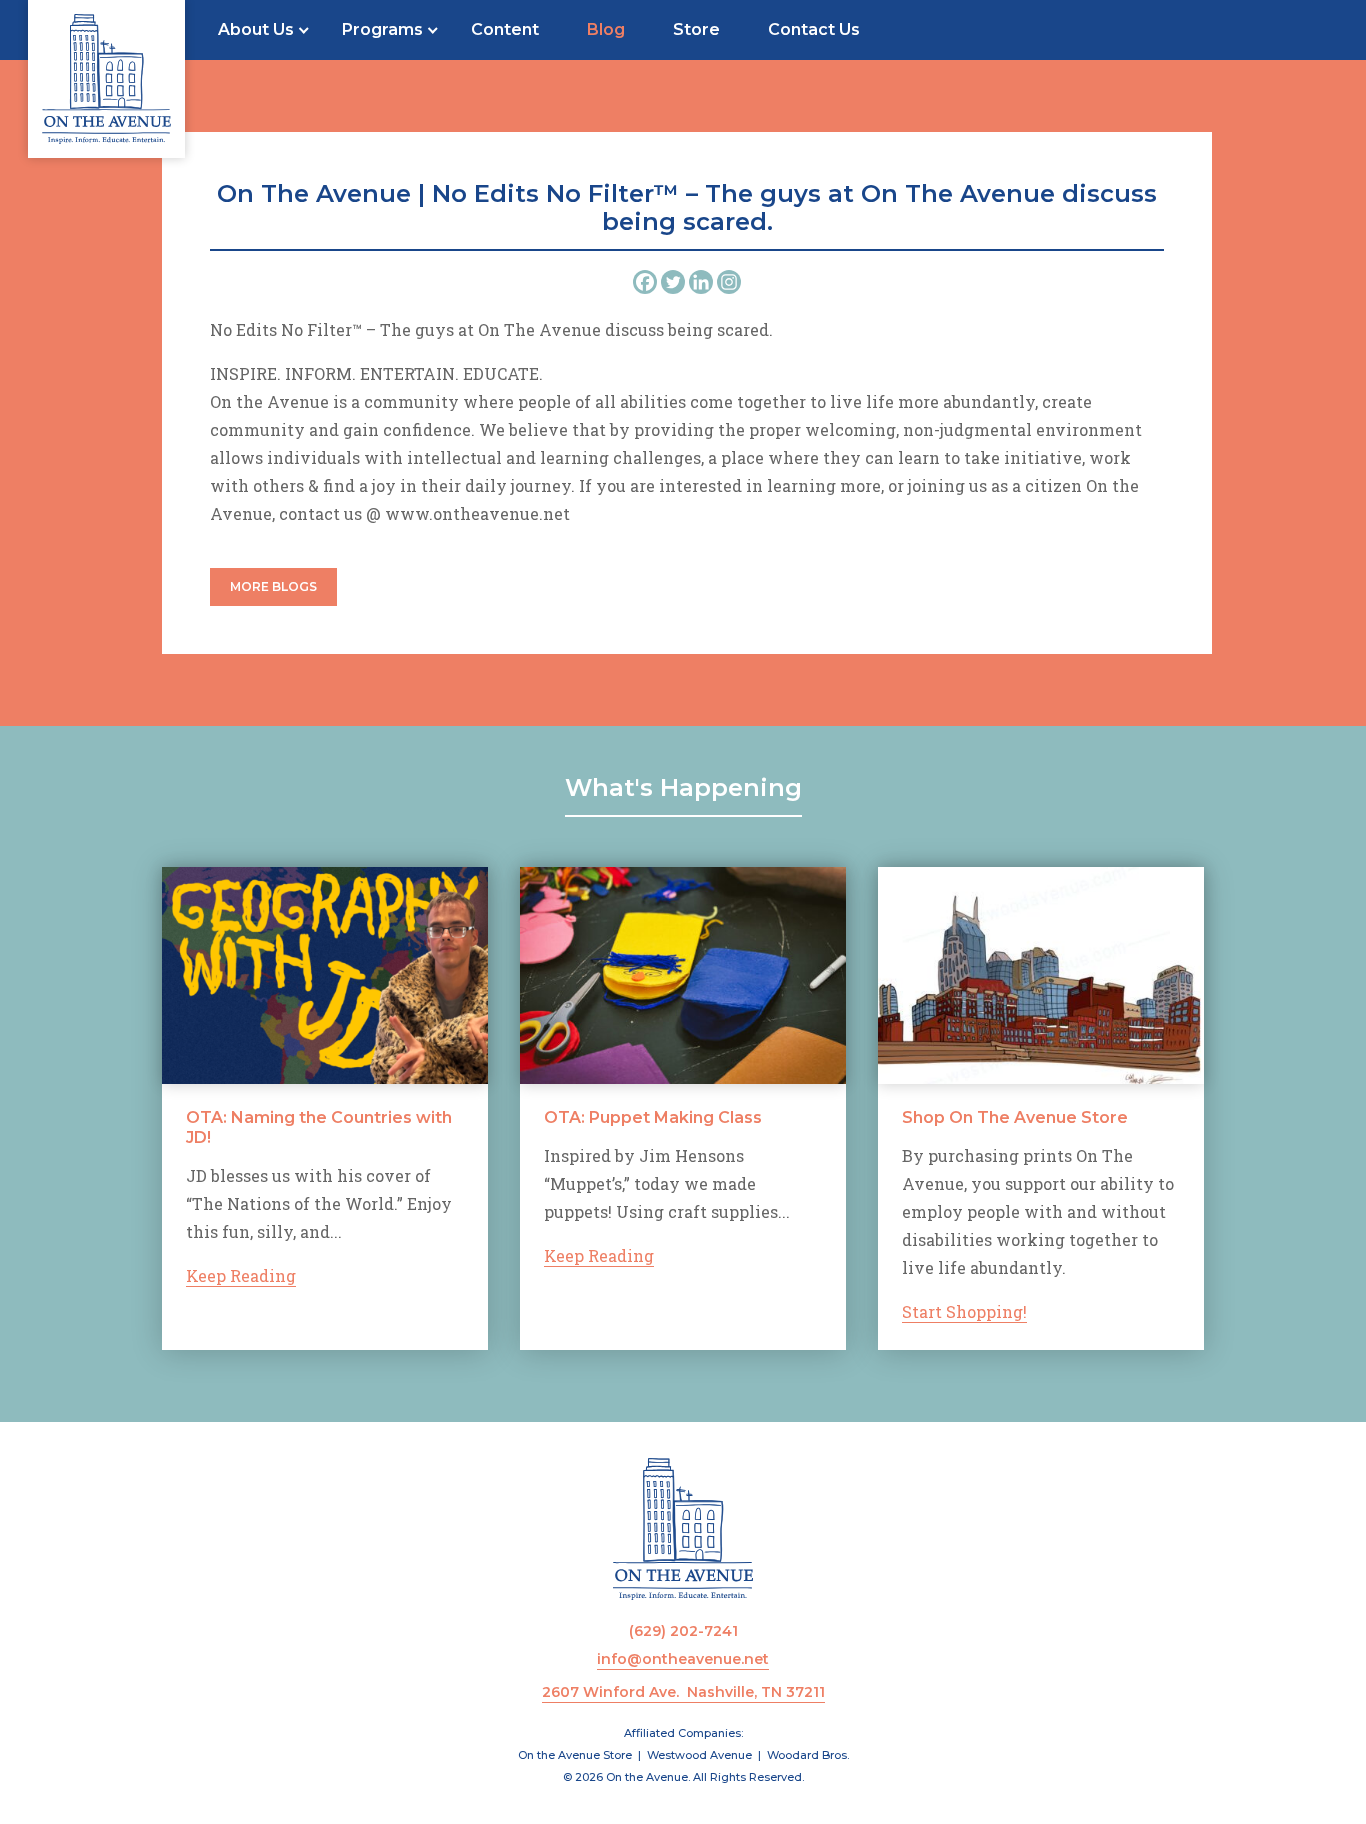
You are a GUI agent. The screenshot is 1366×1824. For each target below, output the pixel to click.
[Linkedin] (701, 282)
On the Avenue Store (575, 1755)
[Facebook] (645, 282)
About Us (256, 29)
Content (505, 29)
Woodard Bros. (808, 1755)
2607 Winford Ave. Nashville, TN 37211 (683, 1692)
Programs (382, 29)
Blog (606, 29)
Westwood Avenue (699, 1755)
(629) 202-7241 (683, 1631)
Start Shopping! (964, 1311)
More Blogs (273, 586)
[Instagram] (729, 282)
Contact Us (814, 29)
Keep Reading (241, 1275)
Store (696, 29)
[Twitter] (673, 282)
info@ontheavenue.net (683, 1659)
